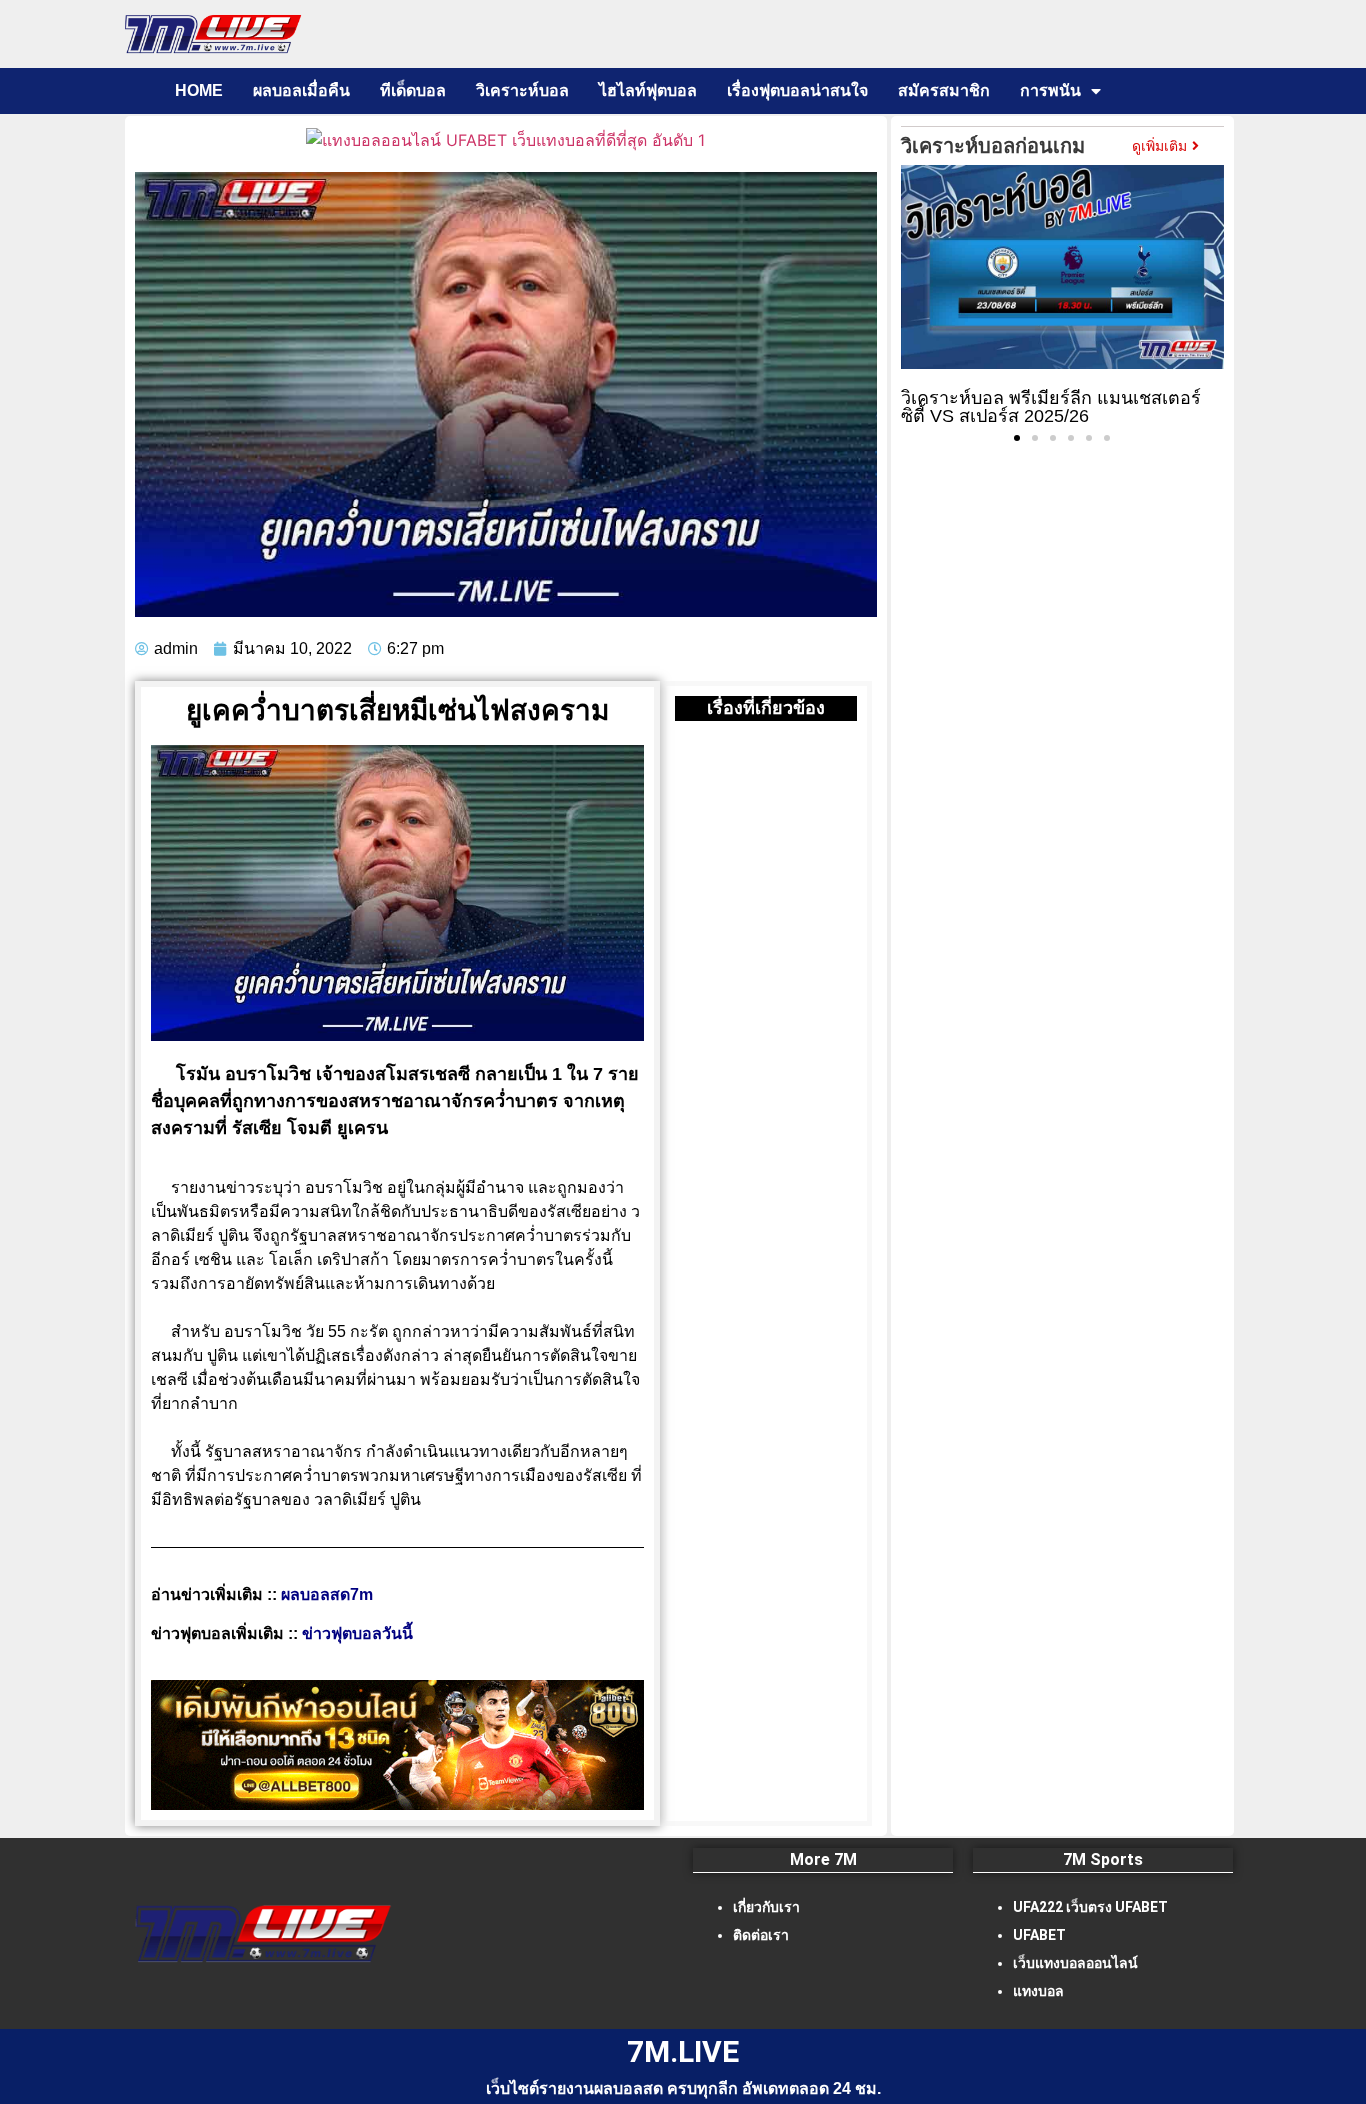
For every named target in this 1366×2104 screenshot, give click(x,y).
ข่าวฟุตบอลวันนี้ (357, 1633)
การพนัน (1050, 90)
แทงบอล (1038, 1991)
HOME (199, 90)
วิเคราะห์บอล (522, 90)
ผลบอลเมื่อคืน (301, 90)
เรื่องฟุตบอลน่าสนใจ (797, 90)
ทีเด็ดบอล (413, 90)
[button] (1017, 438)
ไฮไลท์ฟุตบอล (648, 90)
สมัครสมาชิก (944, 90)
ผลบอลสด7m (327, 1594)
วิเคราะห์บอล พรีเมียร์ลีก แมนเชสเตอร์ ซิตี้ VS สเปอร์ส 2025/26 (1051, 407)
